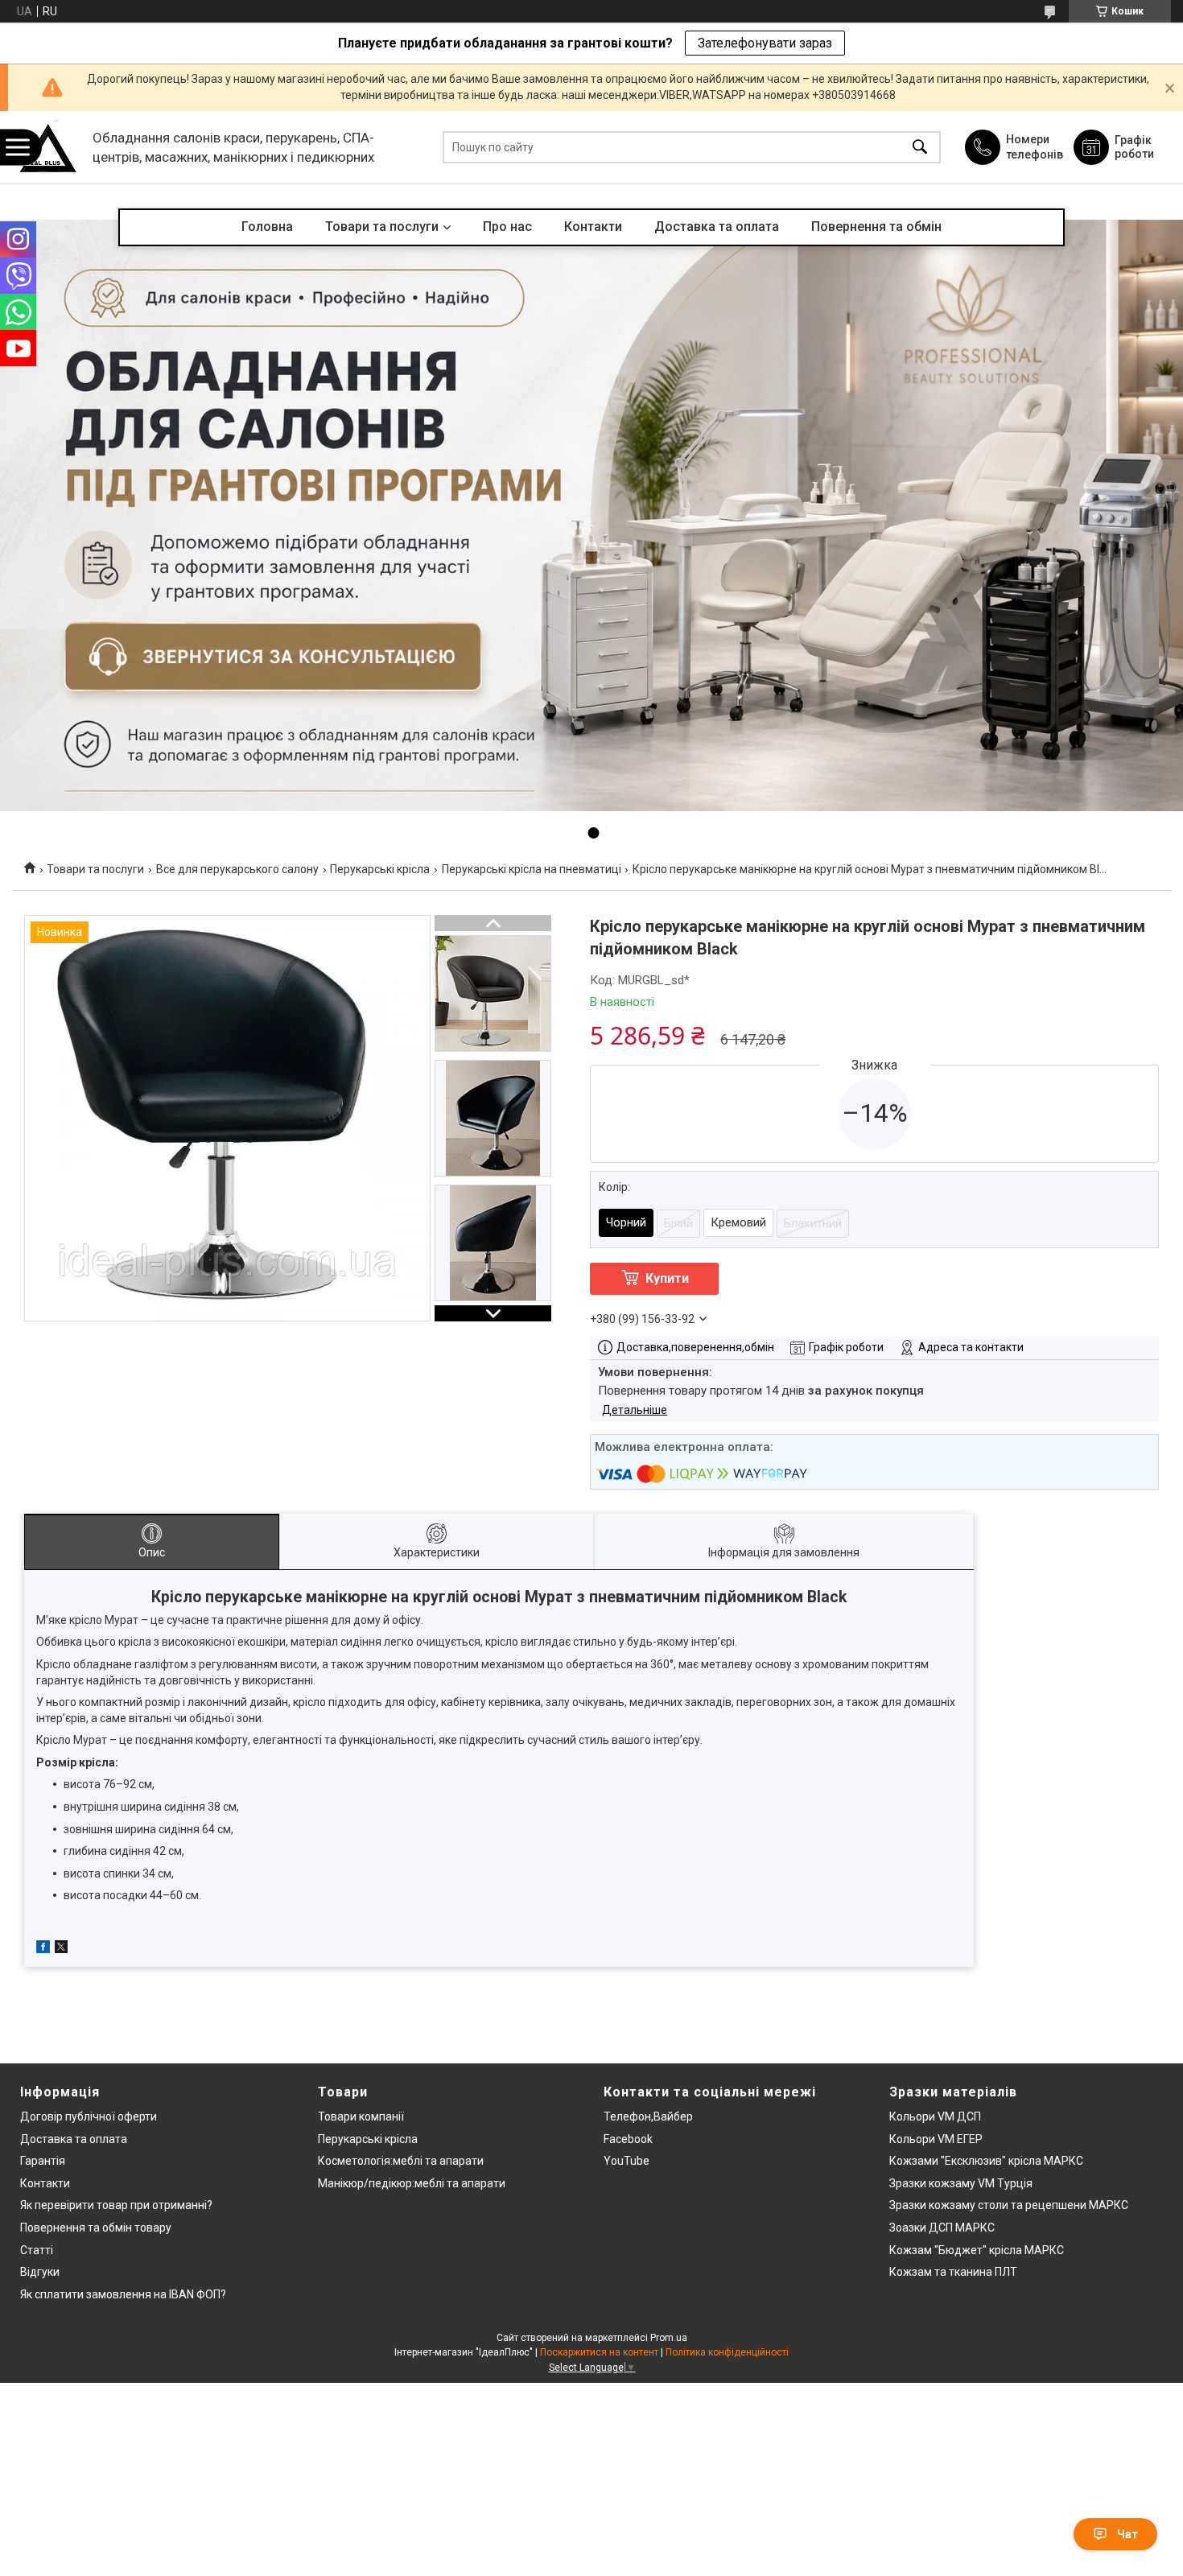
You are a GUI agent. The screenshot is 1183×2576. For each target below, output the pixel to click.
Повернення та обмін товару (96, 2228)
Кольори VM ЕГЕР (936, 2139)
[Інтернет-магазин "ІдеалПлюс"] (48, 148)
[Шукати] (920, 148)
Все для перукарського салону (237, 869)
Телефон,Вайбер (648, 2116)
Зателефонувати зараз (765, 43)
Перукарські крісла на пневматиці (532, 869)
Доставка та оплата (717, 227)
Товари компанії (361, 2116)
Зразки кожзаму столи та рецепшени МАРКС (1009, 2205)
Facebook (628, 2139)
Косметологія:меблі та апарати (401, 2161)
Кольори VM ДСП (935, 2116)
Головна (267, 227)
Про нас (507, 227)
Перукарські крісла (380, 869)
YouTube (627, 2161)
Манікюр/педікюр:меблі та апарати (412, 2183)
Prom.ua (669, 2338)
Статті (37, 2250)
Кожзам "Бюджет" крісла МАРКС (977, 2250)
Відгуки (40, 2272)
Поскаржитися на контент (599, 2352)
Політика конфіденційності (727, 2352)
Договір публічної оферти (89, 2116)
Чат (1127, 2534)
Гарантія (43, 2161)
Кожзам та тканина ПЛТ (953, 2272)
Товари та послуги (382, 227)
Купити (667, 1278)
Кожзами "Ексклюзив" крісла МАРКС (986, 2161)
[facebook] (43, 1949)
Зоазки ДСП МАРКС (942, 2228)
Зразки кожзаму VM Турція (961, 2183)
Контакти (593, 227)
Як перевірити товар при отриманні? (116, 2205)
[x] (61, 1949)
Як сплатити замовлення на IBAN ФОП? (123, 2294)
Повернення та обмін (876, 227)
